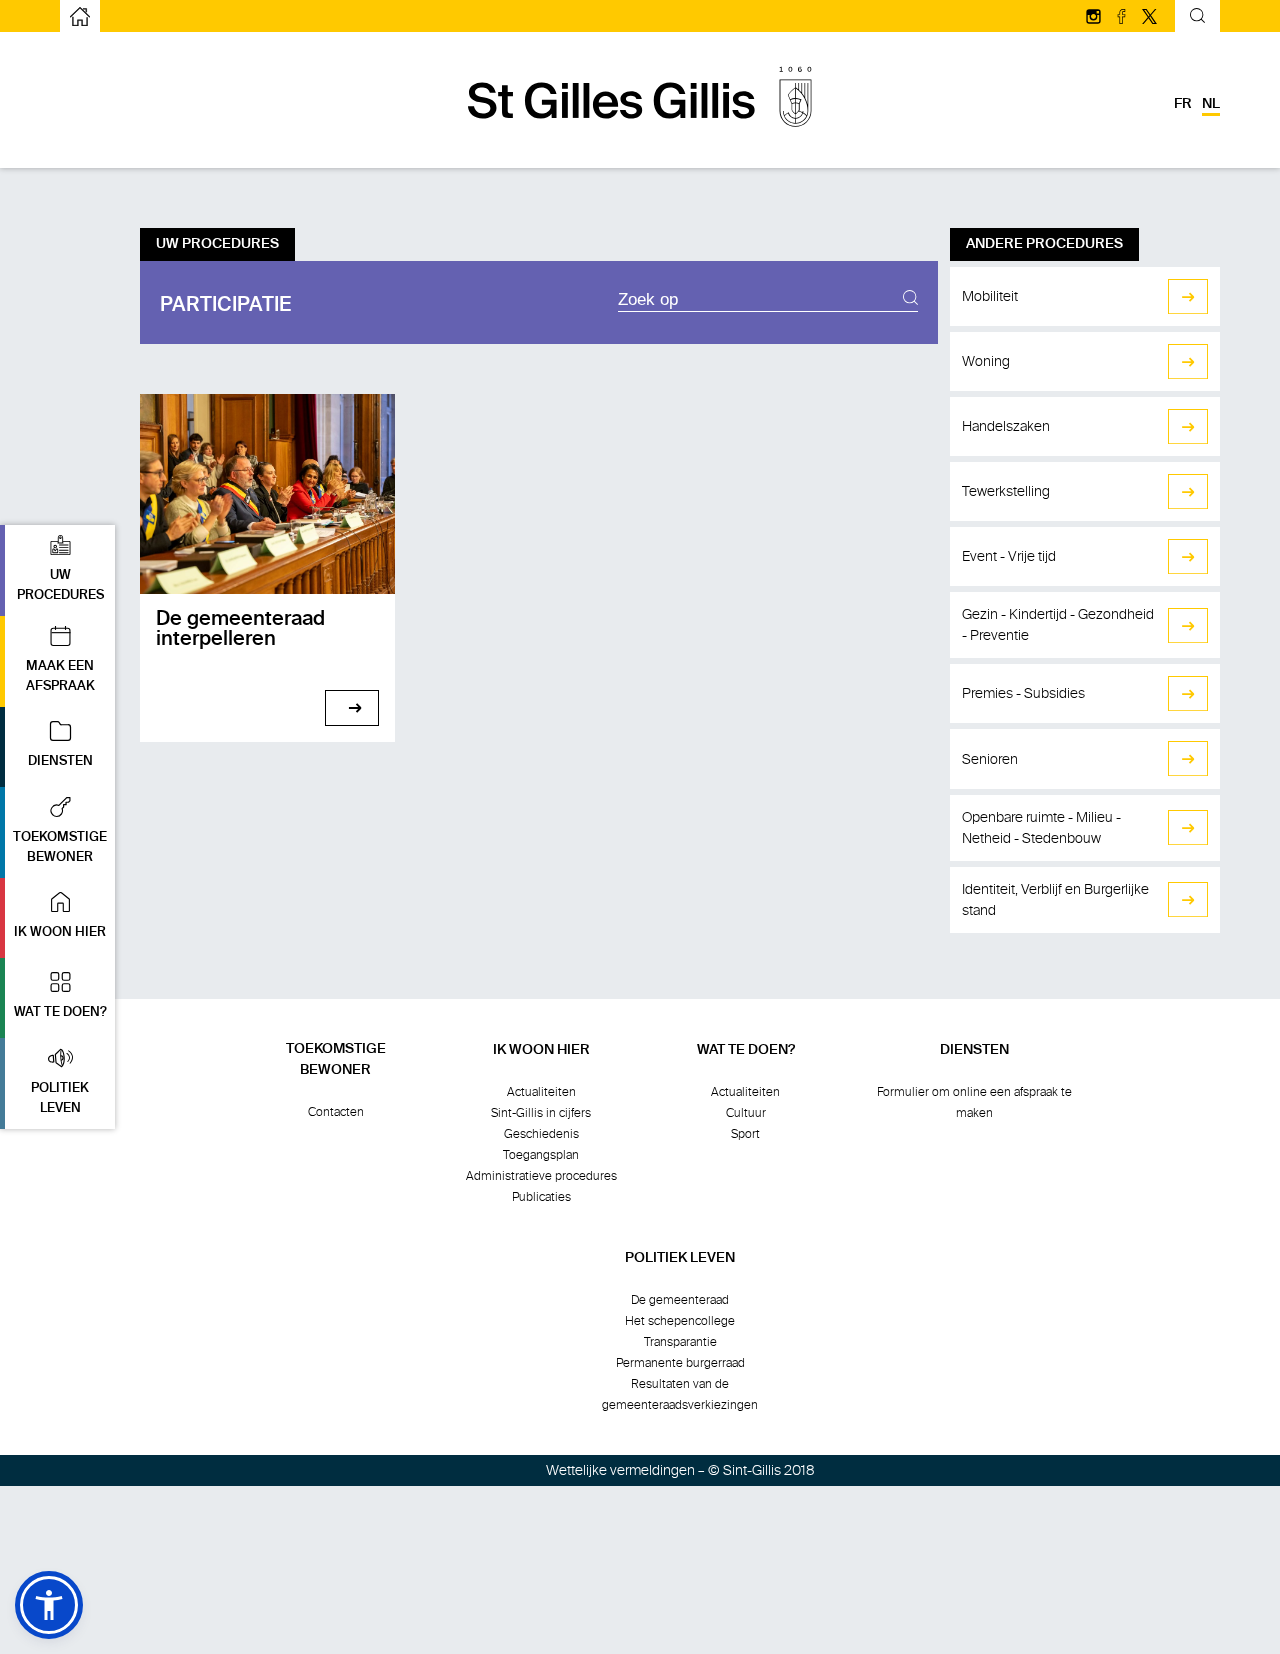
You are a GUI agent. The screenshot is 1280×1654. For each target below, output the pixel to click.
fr (1183, 104)
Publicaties (541, 1197)
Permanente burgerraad (680, 1363)
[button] (57, 570)
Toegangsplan (541, 1155)
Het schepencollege (680, 1321)
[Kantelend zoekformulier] (1197, 18)
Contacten (336, 1112)
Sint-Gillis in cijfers (541, 1113)
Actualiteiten (541, 1092)
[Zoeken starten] (910, 300)
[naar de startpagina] (640, 137)
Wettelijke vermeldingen (620, 1470)
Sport (745, 1134)
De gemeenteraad (680, 1300)
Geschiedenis (541, 1134)
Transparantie (680, 1342)
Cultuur (746, 1113)
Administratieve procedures (541, 1176)
